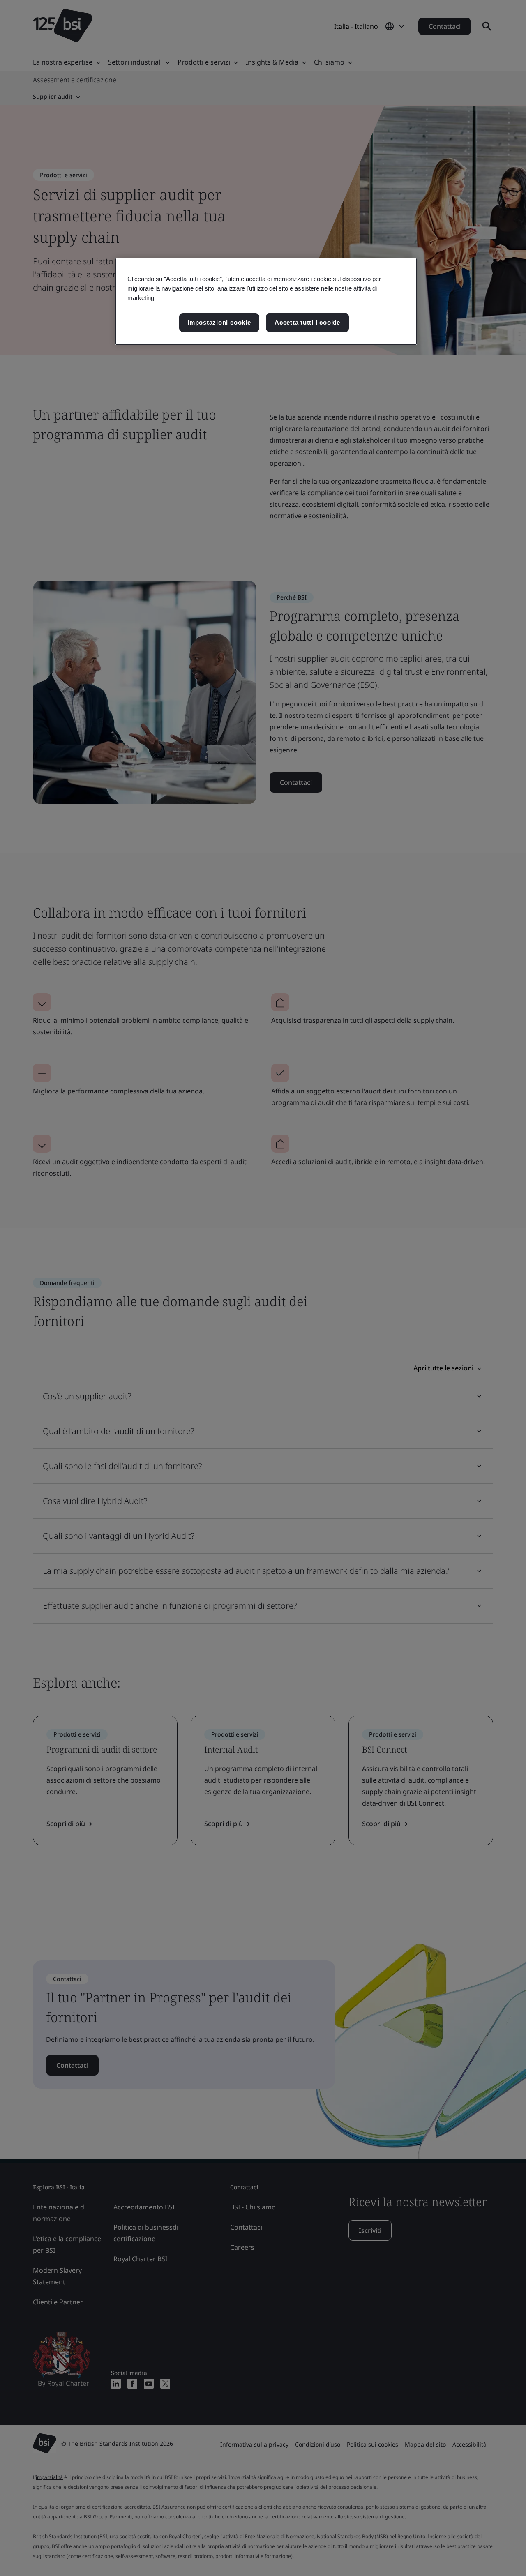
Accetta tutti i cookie (307, 322)
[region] (266, 301)
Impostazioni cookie (219, 322)
